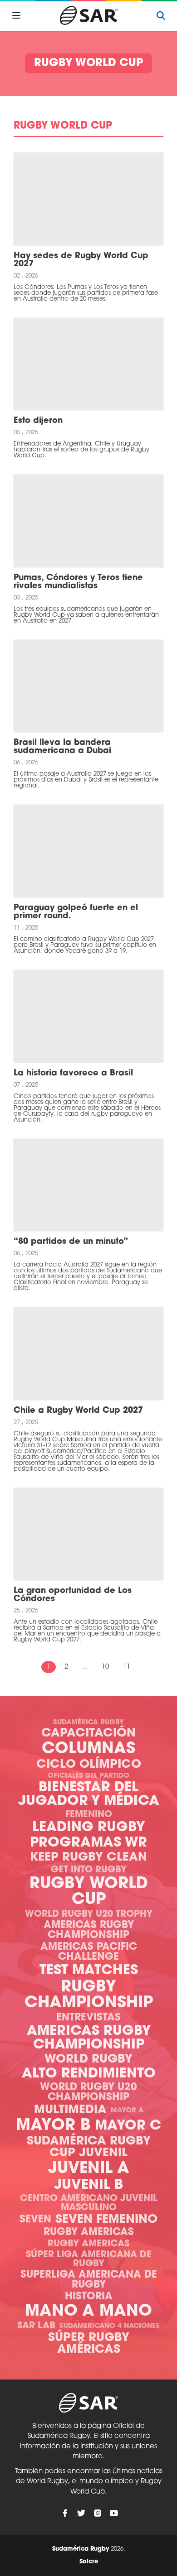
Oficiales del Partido (88, 1776)
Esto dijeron (38, 421)
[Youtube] (114, 2513)
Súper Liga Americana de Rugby (89, 2259)
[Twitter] (81, 2513)
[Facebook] (65, 2513)
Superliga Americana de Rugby (89, 2280)
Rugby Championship (89, 1996)
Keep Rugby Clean (88, 1858)
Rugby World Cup (89, 1892)
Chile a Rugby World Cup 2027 (78, 1411)
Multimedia (70, 2110)
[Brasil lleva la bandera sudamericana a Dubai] (88, 686)
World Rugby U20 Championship (88, 2093)
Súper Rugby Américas (89, 2344)
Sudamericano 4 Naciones (110, 2326)
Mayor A (127, 2111)
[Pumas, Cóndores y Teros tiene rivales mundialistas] (88, 521)
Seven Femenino (106, 2220)
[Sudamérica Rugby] (88, 15)
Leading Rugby (88, 1828)
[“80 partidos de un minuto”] (88, 1185)
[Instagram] (98, 2513)
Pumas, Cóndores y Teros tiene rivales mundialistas (78, 582)
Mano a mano (88, 2312)
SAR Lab (36, 2326)
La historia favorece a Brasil (73, 1074)
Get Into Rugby (89, 1870)
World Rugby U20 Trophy (89, 1914)
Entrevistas (88, 2018)
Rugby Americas (89, 2233)
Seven (35, 2220)
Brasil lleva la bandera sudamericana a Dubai (62, 747)
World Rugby (88, 2060)
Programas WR (88, 1843)
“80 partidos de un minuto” (71, 1242)
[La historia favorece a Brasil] (88, 1016)
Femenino (89, 1815)
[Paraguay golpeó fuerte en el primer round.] (88, 851)
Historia (89, 2297)
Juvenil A (89, 2169)
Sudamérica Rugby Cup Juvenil (89, 2147)
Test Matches (89, 1971)
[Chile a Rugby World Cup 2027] (88, 1354)
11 (127, 1667)
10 (105, 1667)
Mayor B (53, 2126)
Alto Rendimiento (89, 2074)
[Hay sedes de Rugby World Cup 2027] (88, 199)
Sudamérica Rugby (88, 1723)
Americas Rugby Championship (89, 1931)
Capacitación (88, 1734)
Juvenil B (88, 2185)
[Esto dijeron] (88, 364)
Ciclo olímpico (89, 1765)
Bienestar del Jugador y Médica (89, 1795)
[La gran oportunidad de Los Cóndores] (88, 1534)
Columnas (88, 1749)
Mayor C (128, 2126)
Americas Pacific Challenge (89, 1952)
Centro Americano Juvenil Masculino (89, 2203)
